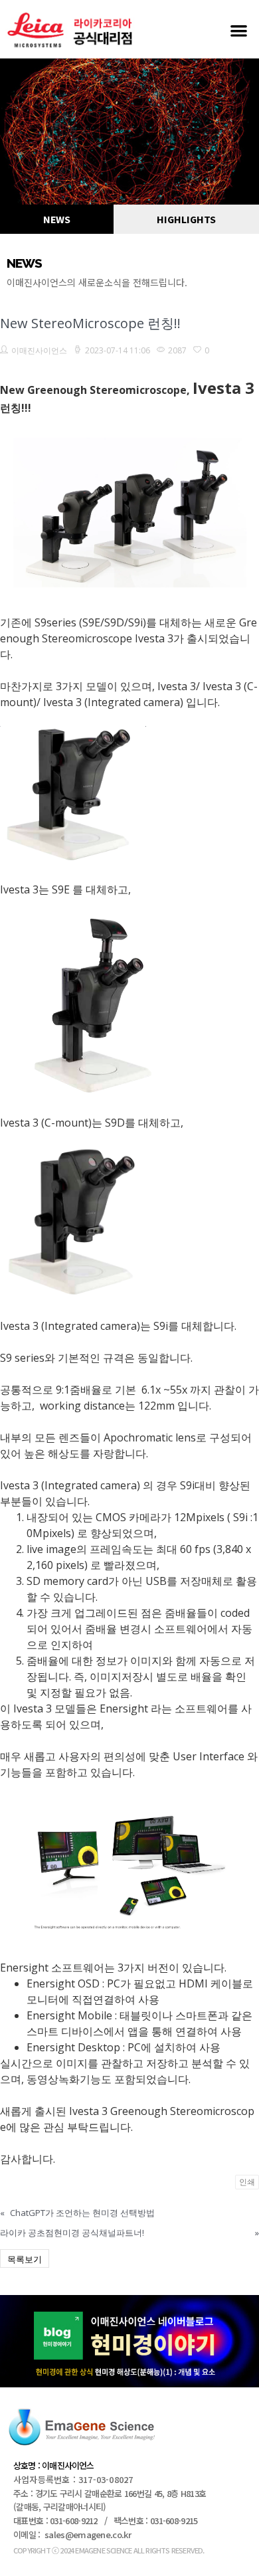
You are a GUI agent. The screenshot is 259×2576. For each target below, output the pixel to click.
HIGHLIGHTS (186, 219)
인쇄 (247, 2182)
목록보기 (25, 2259)
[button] (239, 30)
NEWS (57, 219)
